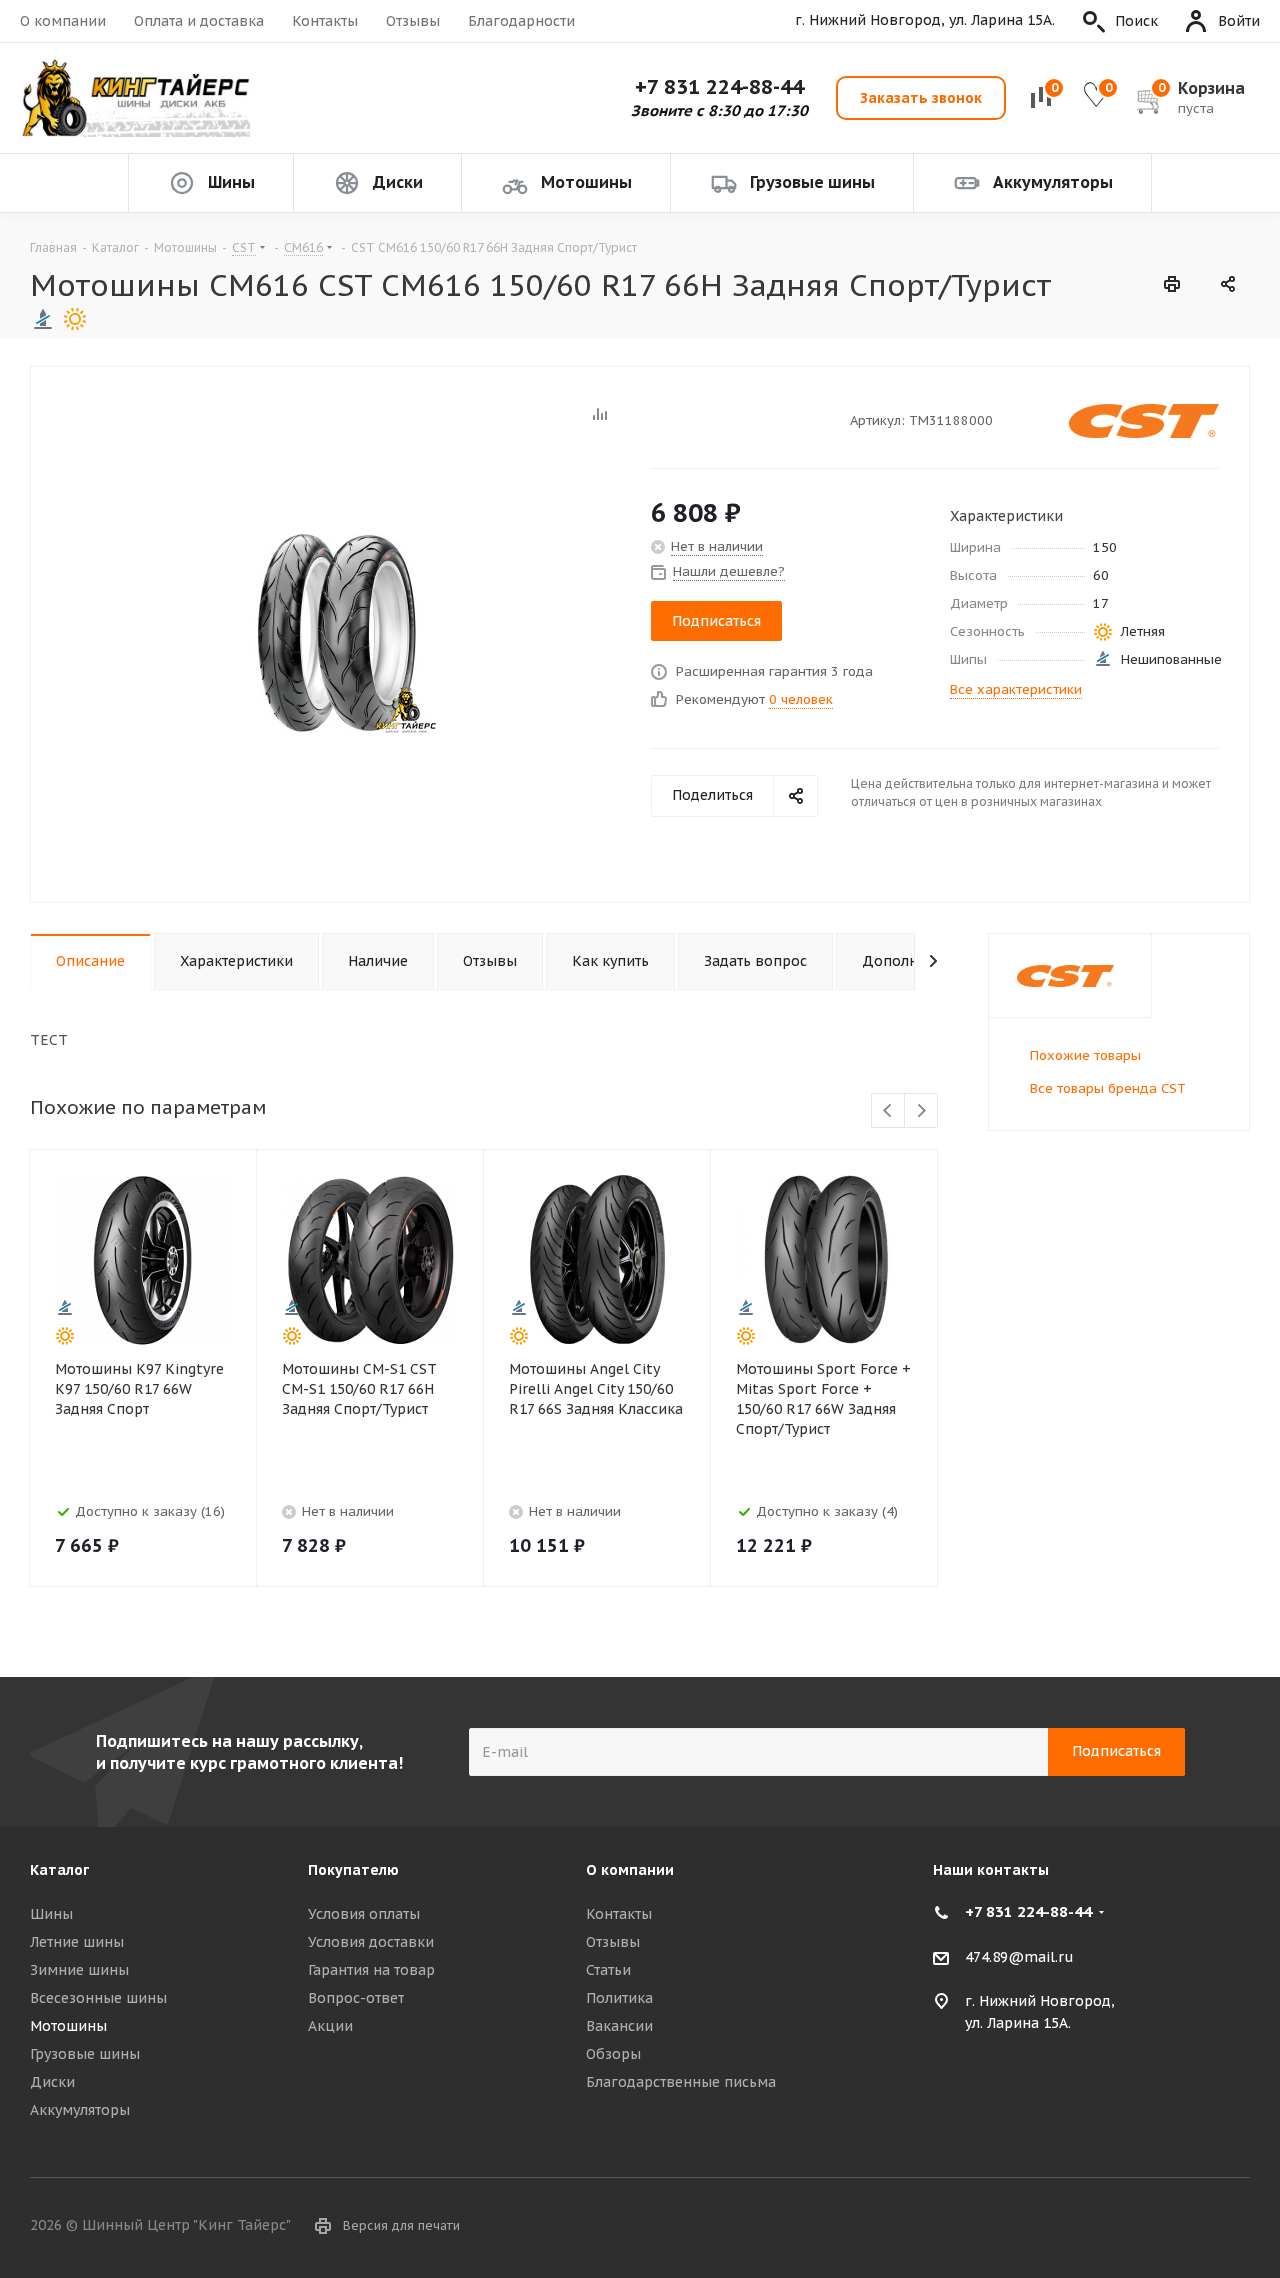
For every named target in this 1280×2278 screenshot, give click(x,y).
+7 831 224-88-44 (719, 87)
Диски (52, 2082)
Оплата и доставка (199, 21)
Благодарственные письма (681, 2082)
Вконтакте (1185, 2227)
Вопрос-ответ (356, 1998)
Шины (51, 1914)
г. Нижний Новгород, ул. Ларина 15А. (925, 20)
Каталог (59, 1870)
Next (921, 1111)
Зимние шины (79, 1970)
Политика (619, 1998)
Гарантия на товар (371, 1970)
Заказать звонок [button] (921, 98)
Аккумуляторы (80, 2110)
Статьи (608, 1970)
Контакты (325, 21)
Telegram (1235, 2227)
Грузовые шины (85, 2054)
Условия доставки (371, 1942)
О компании (63, 21)
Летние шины (77, 1942)
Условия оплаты (364, 1914)
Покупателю (353, 1870)
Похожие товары (1085, 1055)
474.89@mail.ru (1019, 1957)
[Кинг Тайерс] (135, 98)
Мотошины (68, 2026)
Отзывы (413, 21)
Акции (330, 2026)
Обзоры (613, 2054)
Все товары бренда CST (1108, 1088)
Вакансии (619, 2026)
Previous (888, 1111)
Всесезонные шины (98, 1998)
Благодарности (521, 21)
